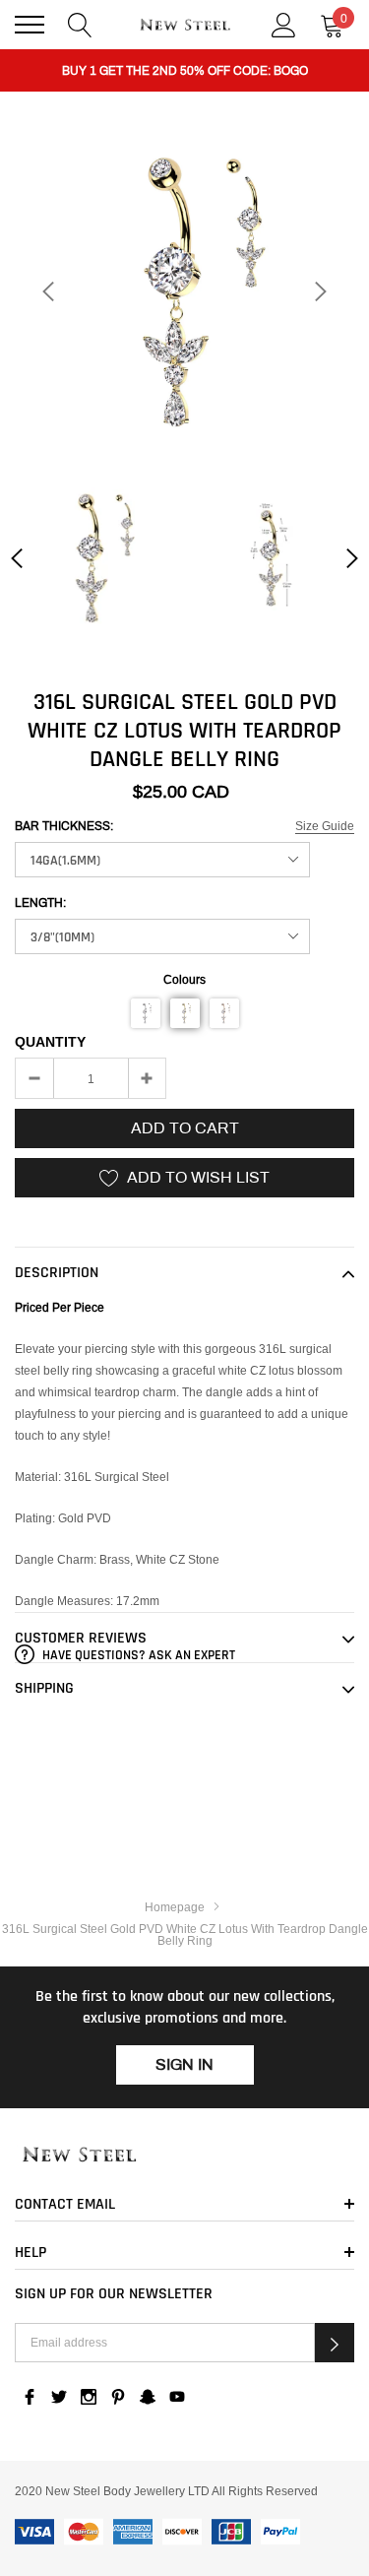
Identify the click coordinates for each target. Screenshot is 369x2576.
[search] (80, 23)
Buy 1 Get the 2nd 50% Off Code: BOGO (185, 71)
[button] (146, 1013)
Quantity (50, 1042)
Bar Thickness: (64, 826)
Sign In (184, 2064)
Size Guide (325, 826)
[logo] (185, 25)
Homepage (175, 1907)
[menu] (30, 25)
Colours (184, 979)
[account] (284, 23)
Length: (40, 903)
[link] (96, 558)
